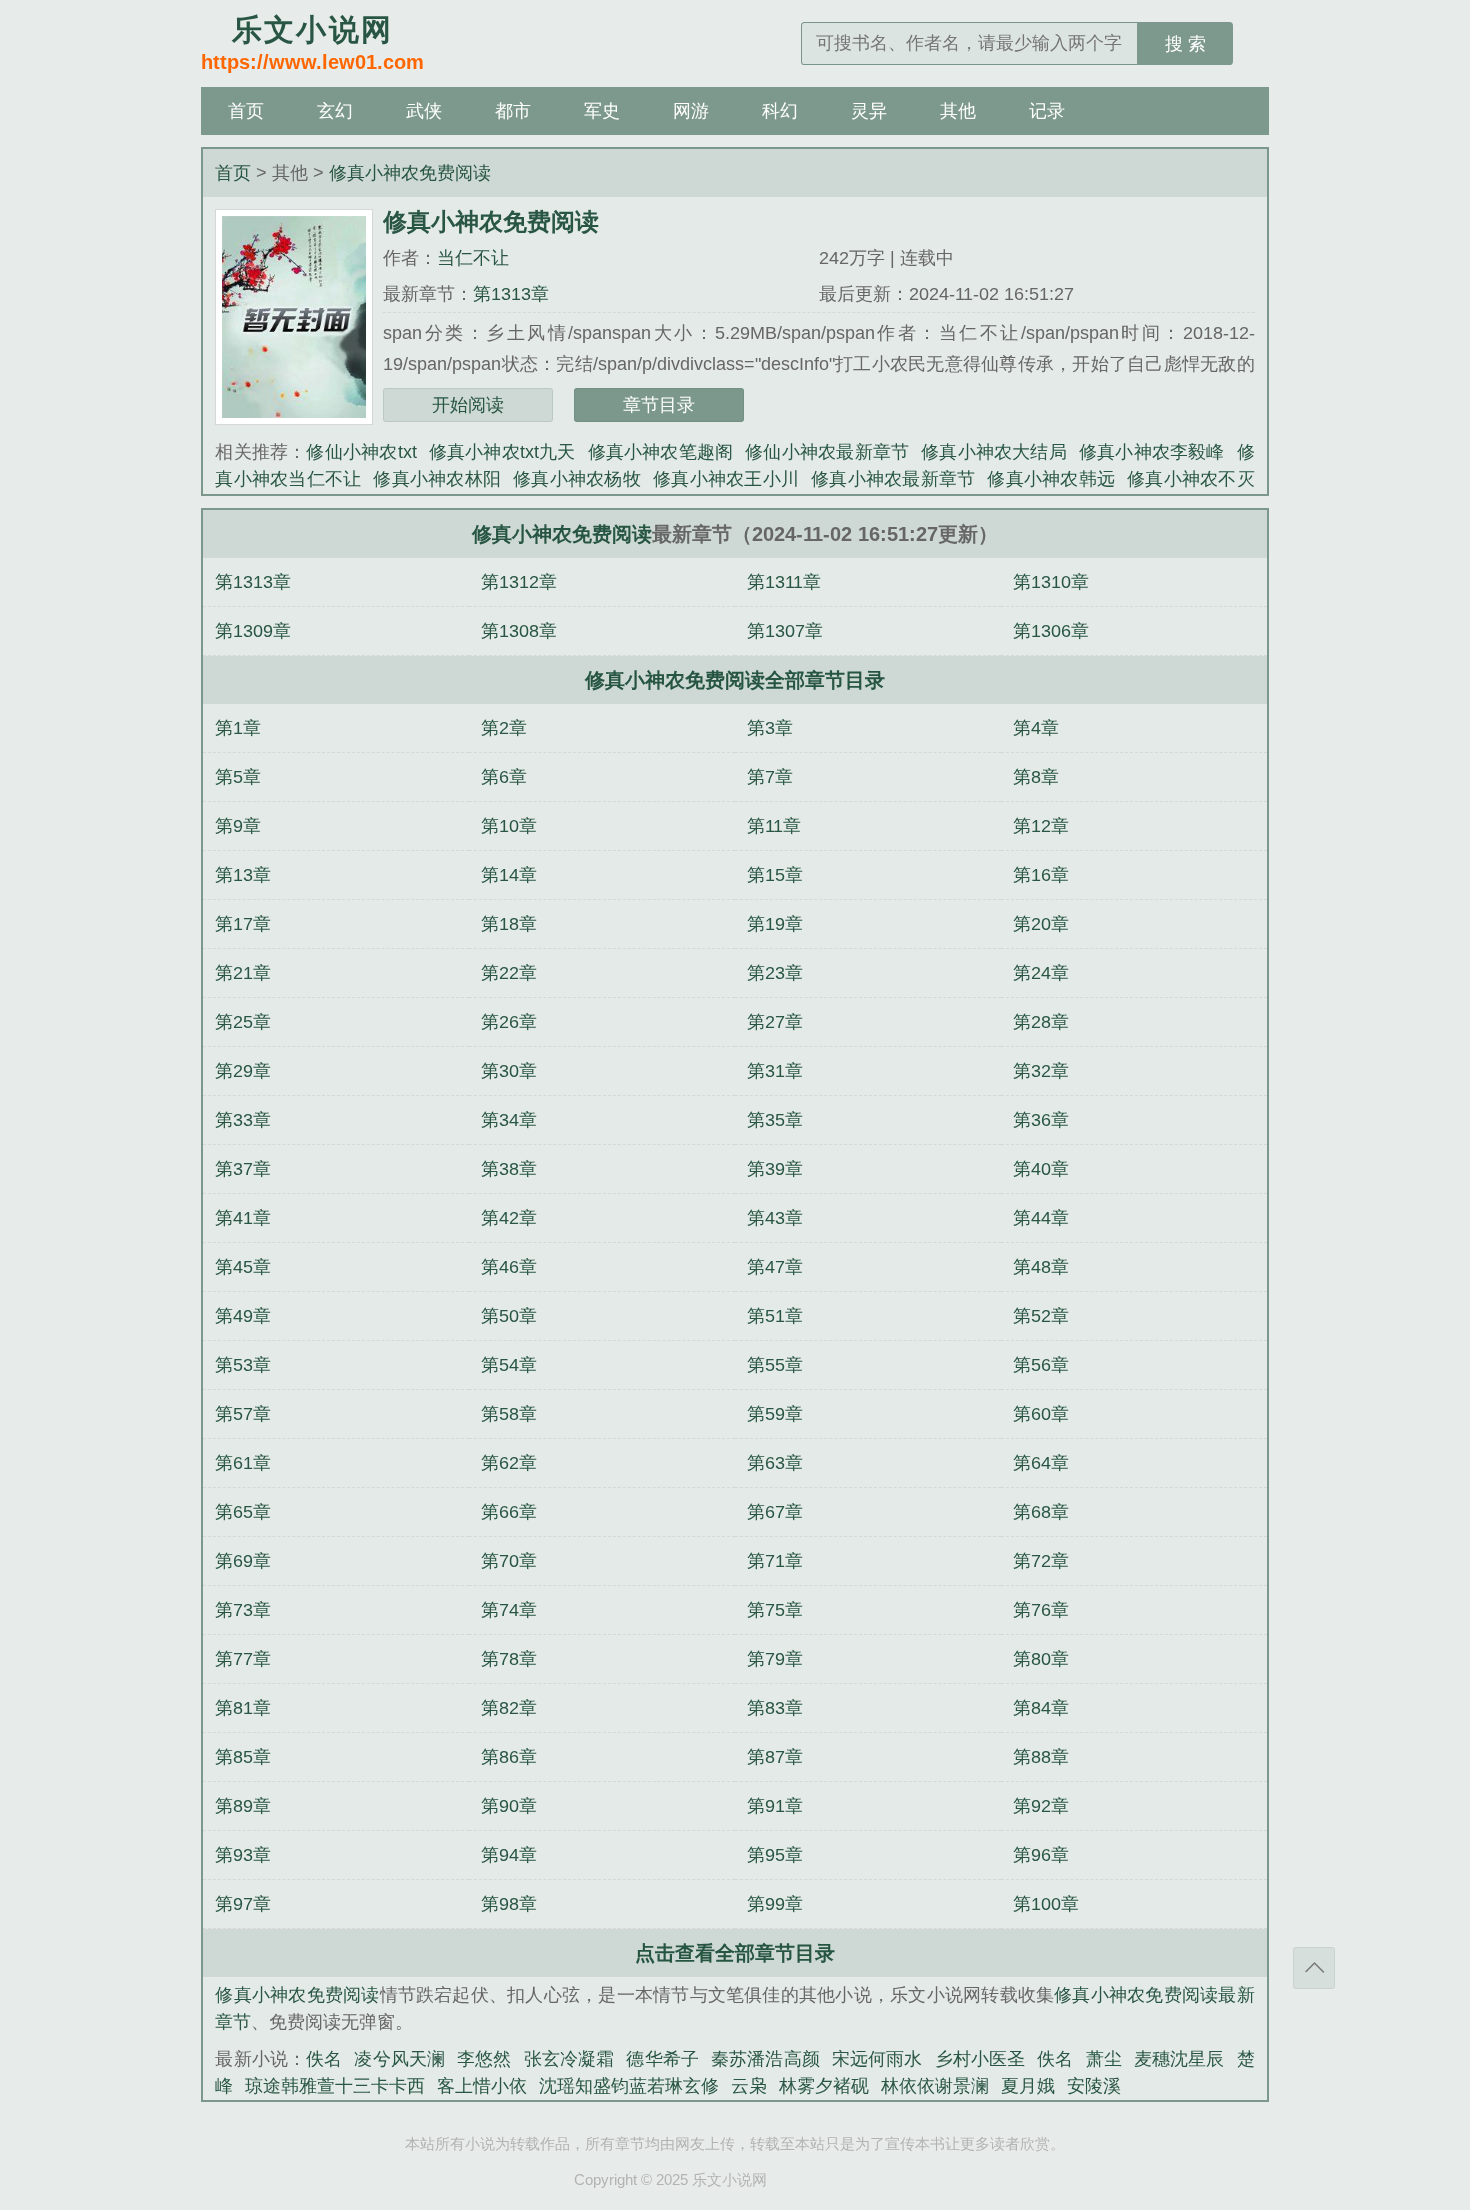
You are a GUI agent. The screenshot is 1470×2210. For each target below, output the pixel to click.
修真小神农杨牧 (577, 479)
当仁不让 (473, 258)
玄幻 (335, 111)
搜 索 (1185, 44)
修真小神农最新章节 (893, 479)
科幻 (780, 111)
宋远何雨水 (877, 2059)
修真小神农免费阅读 (410, 173)
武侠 (424, 111)
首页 (246, 111)
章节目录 (659, 405)
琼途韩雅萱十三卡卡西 (335, 2086)
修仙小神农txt (361, 452)
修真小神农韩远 (1051, 479)
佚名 (324, 2059)
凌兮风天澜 (399, 2059)
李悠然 (484, 2059)
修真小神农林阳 (437, 479)
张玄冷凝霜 (569, 2059)
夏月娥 (1028, 2086)
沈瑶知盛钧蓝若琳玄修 (629, 2086)
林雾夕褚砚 (824, 2086)
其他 (958, 111)
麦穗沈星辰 (1179, 2059)
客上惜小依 (482, 2086)
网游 (691, 111)
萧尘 (1104, 2059)
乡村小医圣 (980, 2059)
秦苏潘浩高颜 (765, 2059)
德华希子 (662, 2059)
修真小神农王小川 (726, 479)
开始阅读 (468, 405)
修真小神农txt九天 (502, 452)
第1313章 (511, 294)
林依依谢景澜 (935, 2086)
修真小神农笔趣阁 (661, 452)
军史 (602, 111)
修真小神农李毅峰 (1152, 452)
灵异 (869, 111)
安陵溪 (1094, 2086)
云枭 (749, 2086)
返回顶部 (1314, 1968)
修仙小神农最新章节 (827, 452)
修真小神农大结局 (994, 452)
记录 (1047, 111)
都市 (513, 111)
